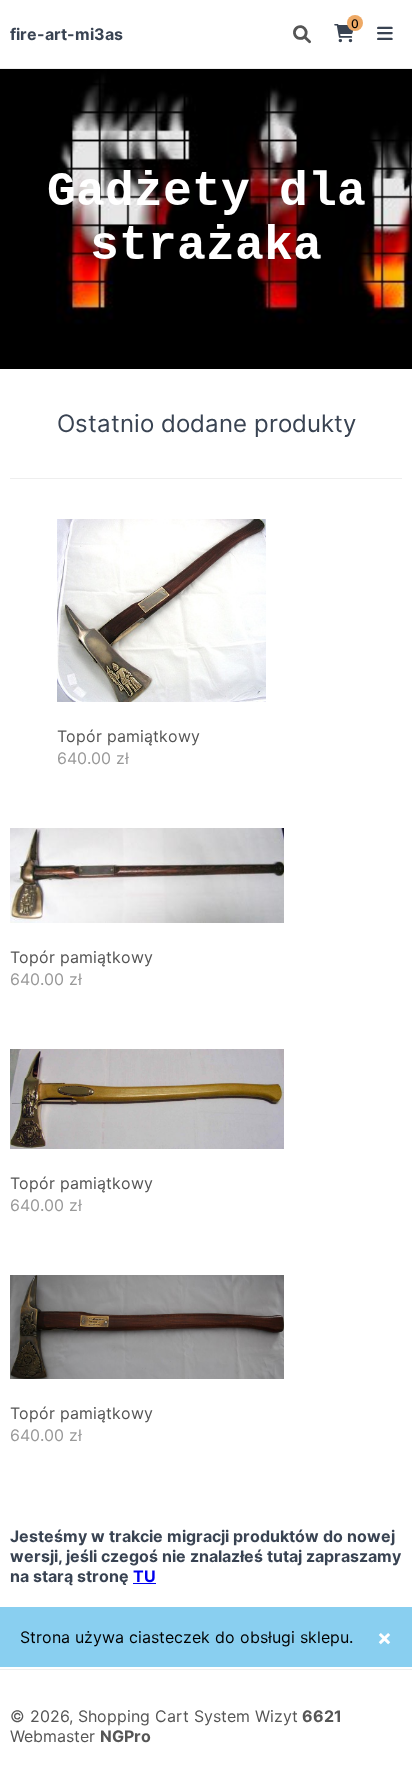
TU (144, 1576)
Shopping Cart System (164, 1716)
